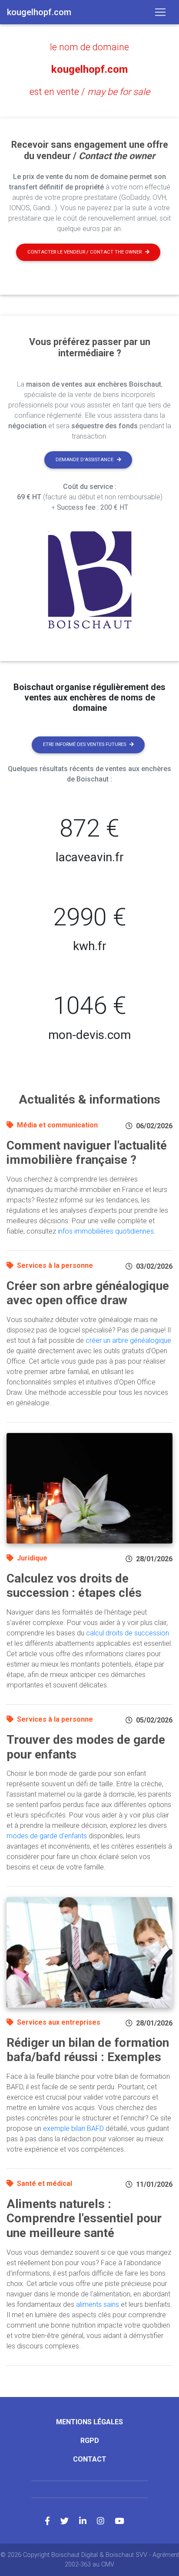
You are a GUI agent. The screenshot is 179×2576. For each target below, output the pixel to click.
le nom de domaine (89, 47)
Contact (90, 2459)
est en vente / (90, 92)
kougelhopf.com (89, 69)
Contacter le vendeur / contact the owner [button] (85, 252)
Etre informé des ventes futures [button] (85, 744)
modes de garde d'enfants (47, 1836)
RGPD (90, 2441)
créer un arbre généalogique (128, 1340)
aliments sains (98, 2304)
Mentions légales (89, 2422)
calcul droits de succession (128, 1633)
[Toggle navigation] (160, 12)
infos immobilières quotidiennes (106, 1231)
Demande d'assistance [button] (85, 460)
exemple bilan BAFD (73, 2128)
